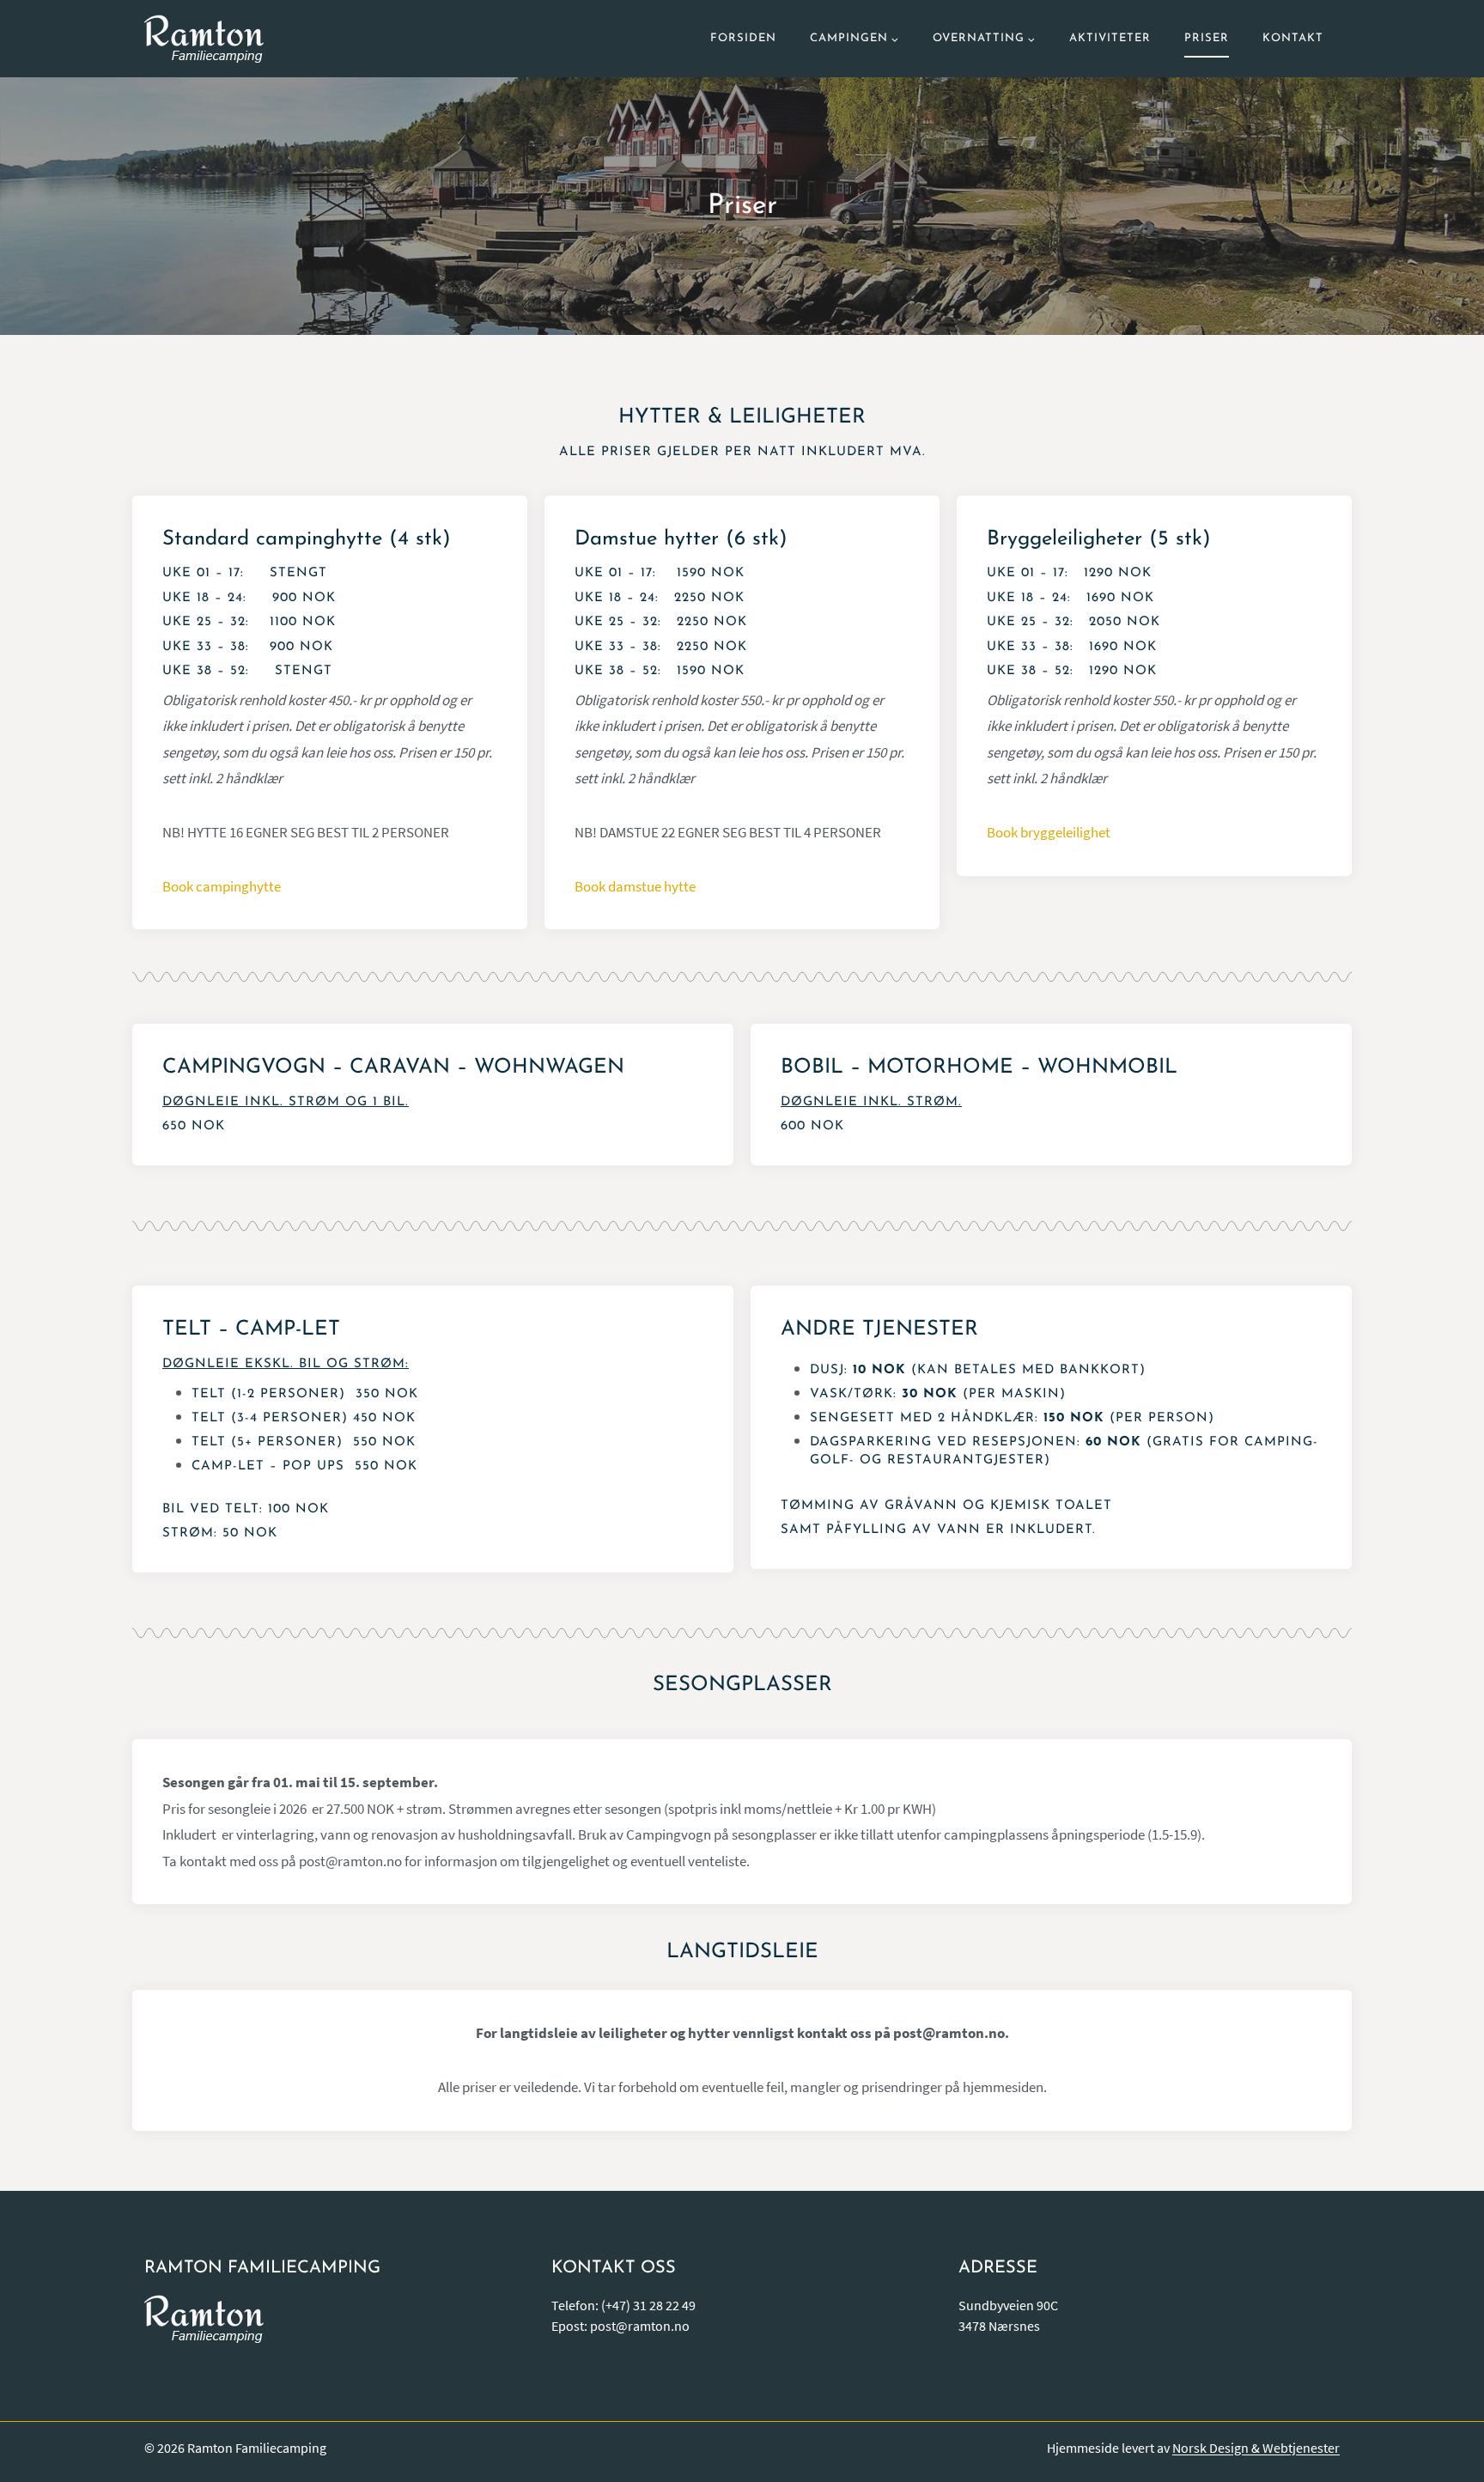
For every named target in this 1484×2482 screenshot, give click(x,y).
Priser (1207, 38)
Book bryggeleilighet (1049, 832)
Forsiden (743, 38)
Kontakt (1293, 38)
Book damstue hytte (635, 886)
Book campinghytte (222, 886)
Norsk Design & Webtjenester (1256, 2448)
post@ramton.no (640, 2326)
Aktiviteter (1110, 38)
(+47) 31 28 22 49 (648, 2305)
